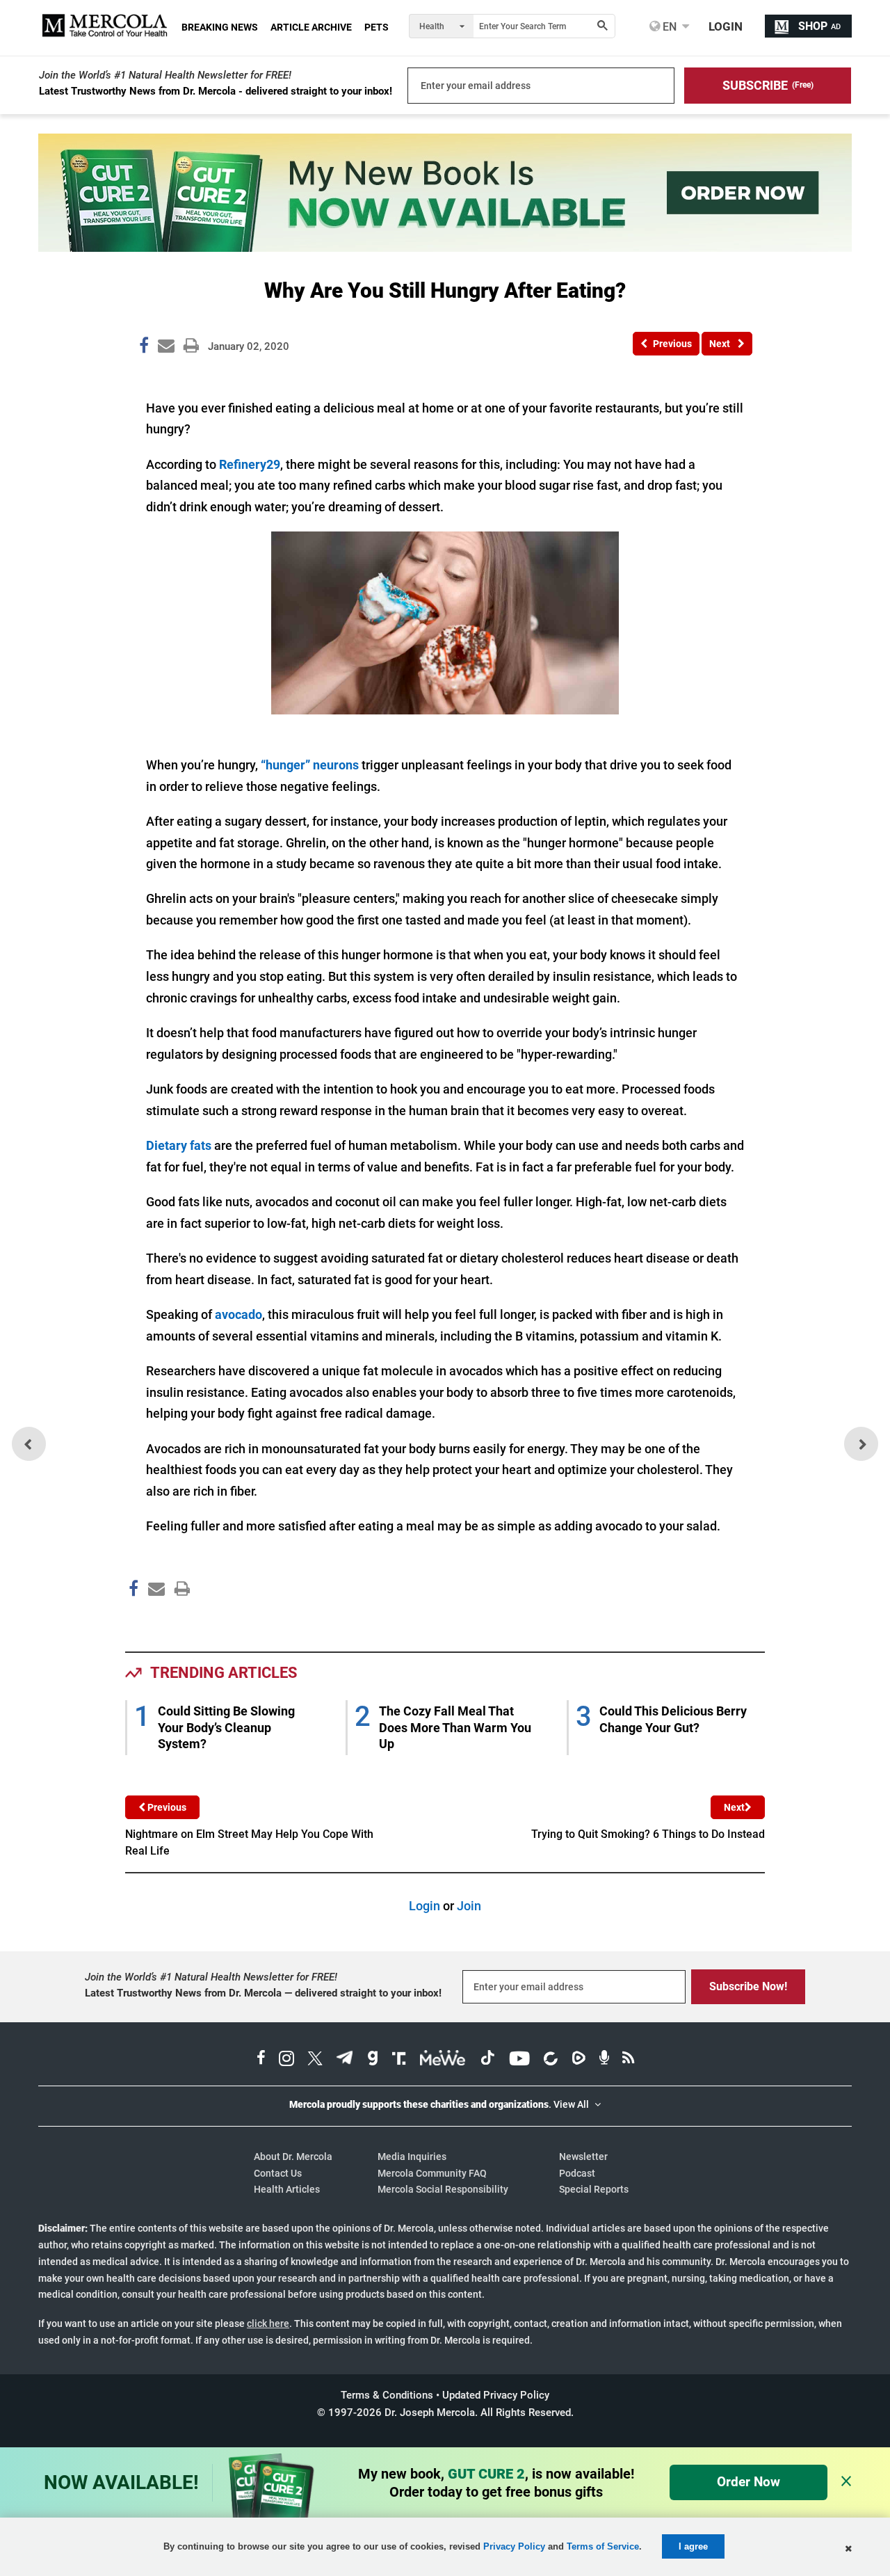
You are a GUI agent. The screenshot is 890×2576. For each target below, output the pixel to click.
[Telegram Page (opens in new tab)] (345, 2060)
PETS (377, 27)
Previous (166, 1807)
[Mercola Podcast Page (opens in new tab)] (604, 2060)
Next (734, 1807)
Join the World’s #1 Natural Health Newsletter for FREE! (165, 75)
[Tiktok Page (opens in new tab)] (487, 2060)
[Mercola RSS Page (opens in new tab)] (628, 2060)
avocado (238, 1314)
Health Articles (287, 2189)
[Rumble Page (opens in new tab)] (578, 2060)
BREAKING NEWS (220, 27)
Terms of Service (603, 2546)
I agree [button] (693, 2546)
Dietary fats (179, 1145)
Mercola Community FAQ (432, 2173)
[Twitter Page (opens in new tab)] (315, 2060)
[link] (144, 348)
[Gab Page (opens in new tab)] (373, 2060)
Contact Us (278, 2173)
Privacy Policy (514, 2546)
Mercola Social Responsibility (443, 2189)
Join (469, 1906)
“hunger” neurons (310, 765)
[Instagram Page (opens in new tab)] (286, 2060)
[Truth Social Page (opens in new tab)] (399, 2060)
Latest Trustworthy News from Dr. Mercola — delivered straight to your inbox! (263, 1993)
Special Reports (594, 2189)
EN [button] (668, 26)
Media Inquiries (412, 2157)
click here (268, 2323)
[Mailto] (154, 1618)
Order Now (749, 2482)
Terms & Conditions (387, 2395)
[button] (768, 86)
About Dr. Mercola (293, 2157)
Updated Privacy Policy (496, 2395)
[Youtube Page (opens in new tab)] (519, 2060)
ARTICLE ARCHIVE (311, 27)
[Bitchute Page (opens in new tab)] (550, 2060)
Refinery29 (250, 464)
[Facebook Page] (133, 1618)
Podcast (577, 2173)
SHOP (819, 26)
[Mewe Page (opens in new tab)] (443, 2060)
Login (424, 1906)
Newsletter (583, 2157)
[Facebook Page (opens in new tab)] (261, 2060)
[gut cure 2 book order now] (445, 247)
